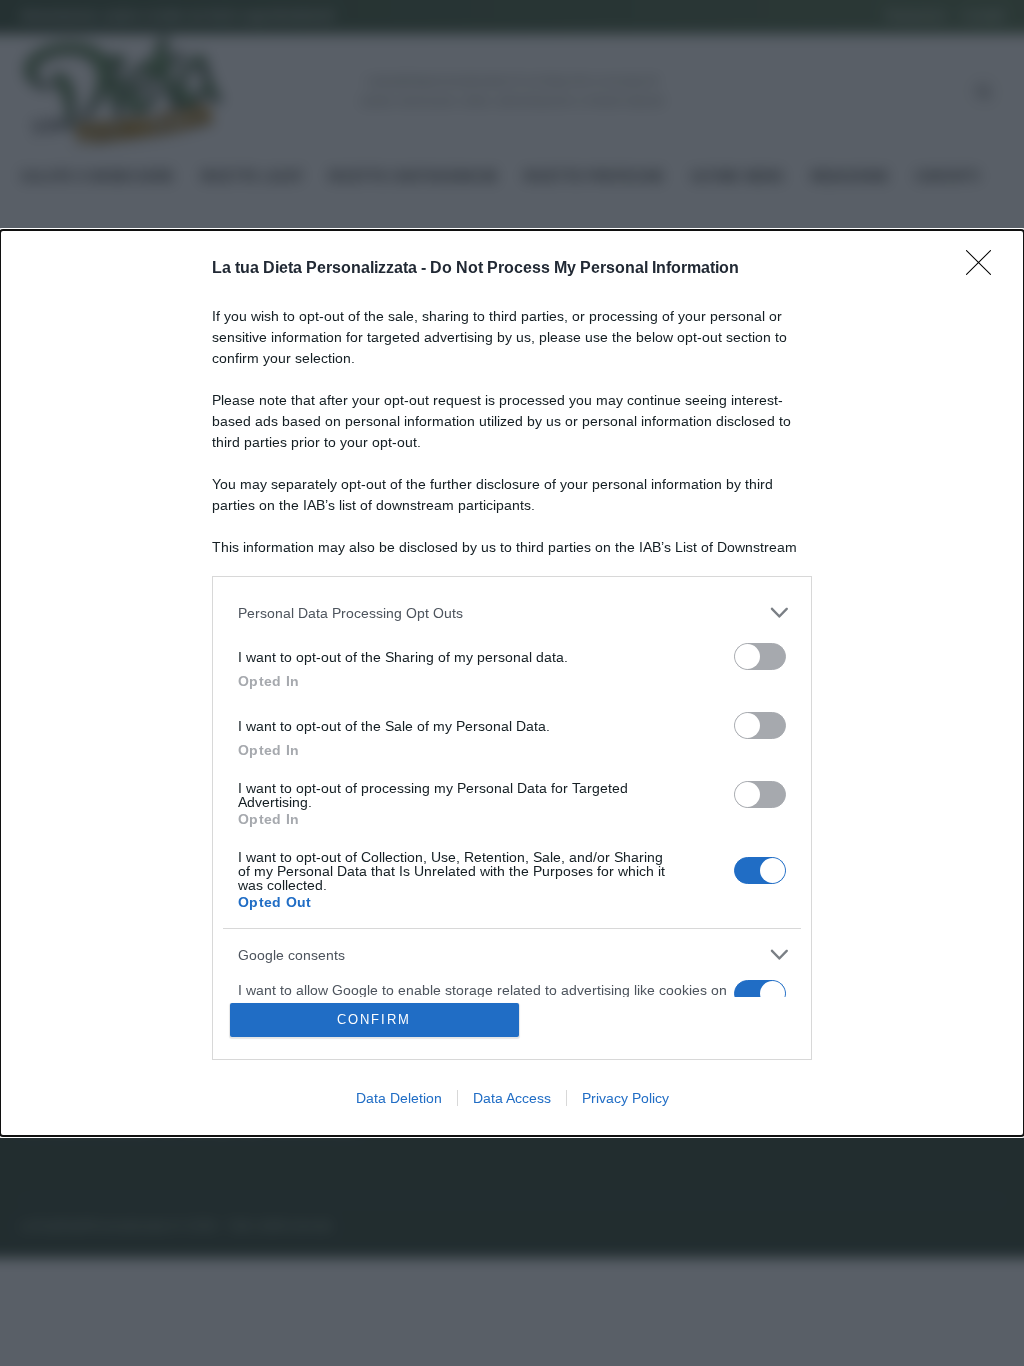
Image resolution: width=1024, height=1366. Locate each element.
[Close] (985, 269)
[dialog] (512, 683)
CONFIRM (374, 1019)
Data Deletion (399, 1098)
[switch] (760, 656)
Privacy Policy (625, 1098)
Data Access (512, 1098)
